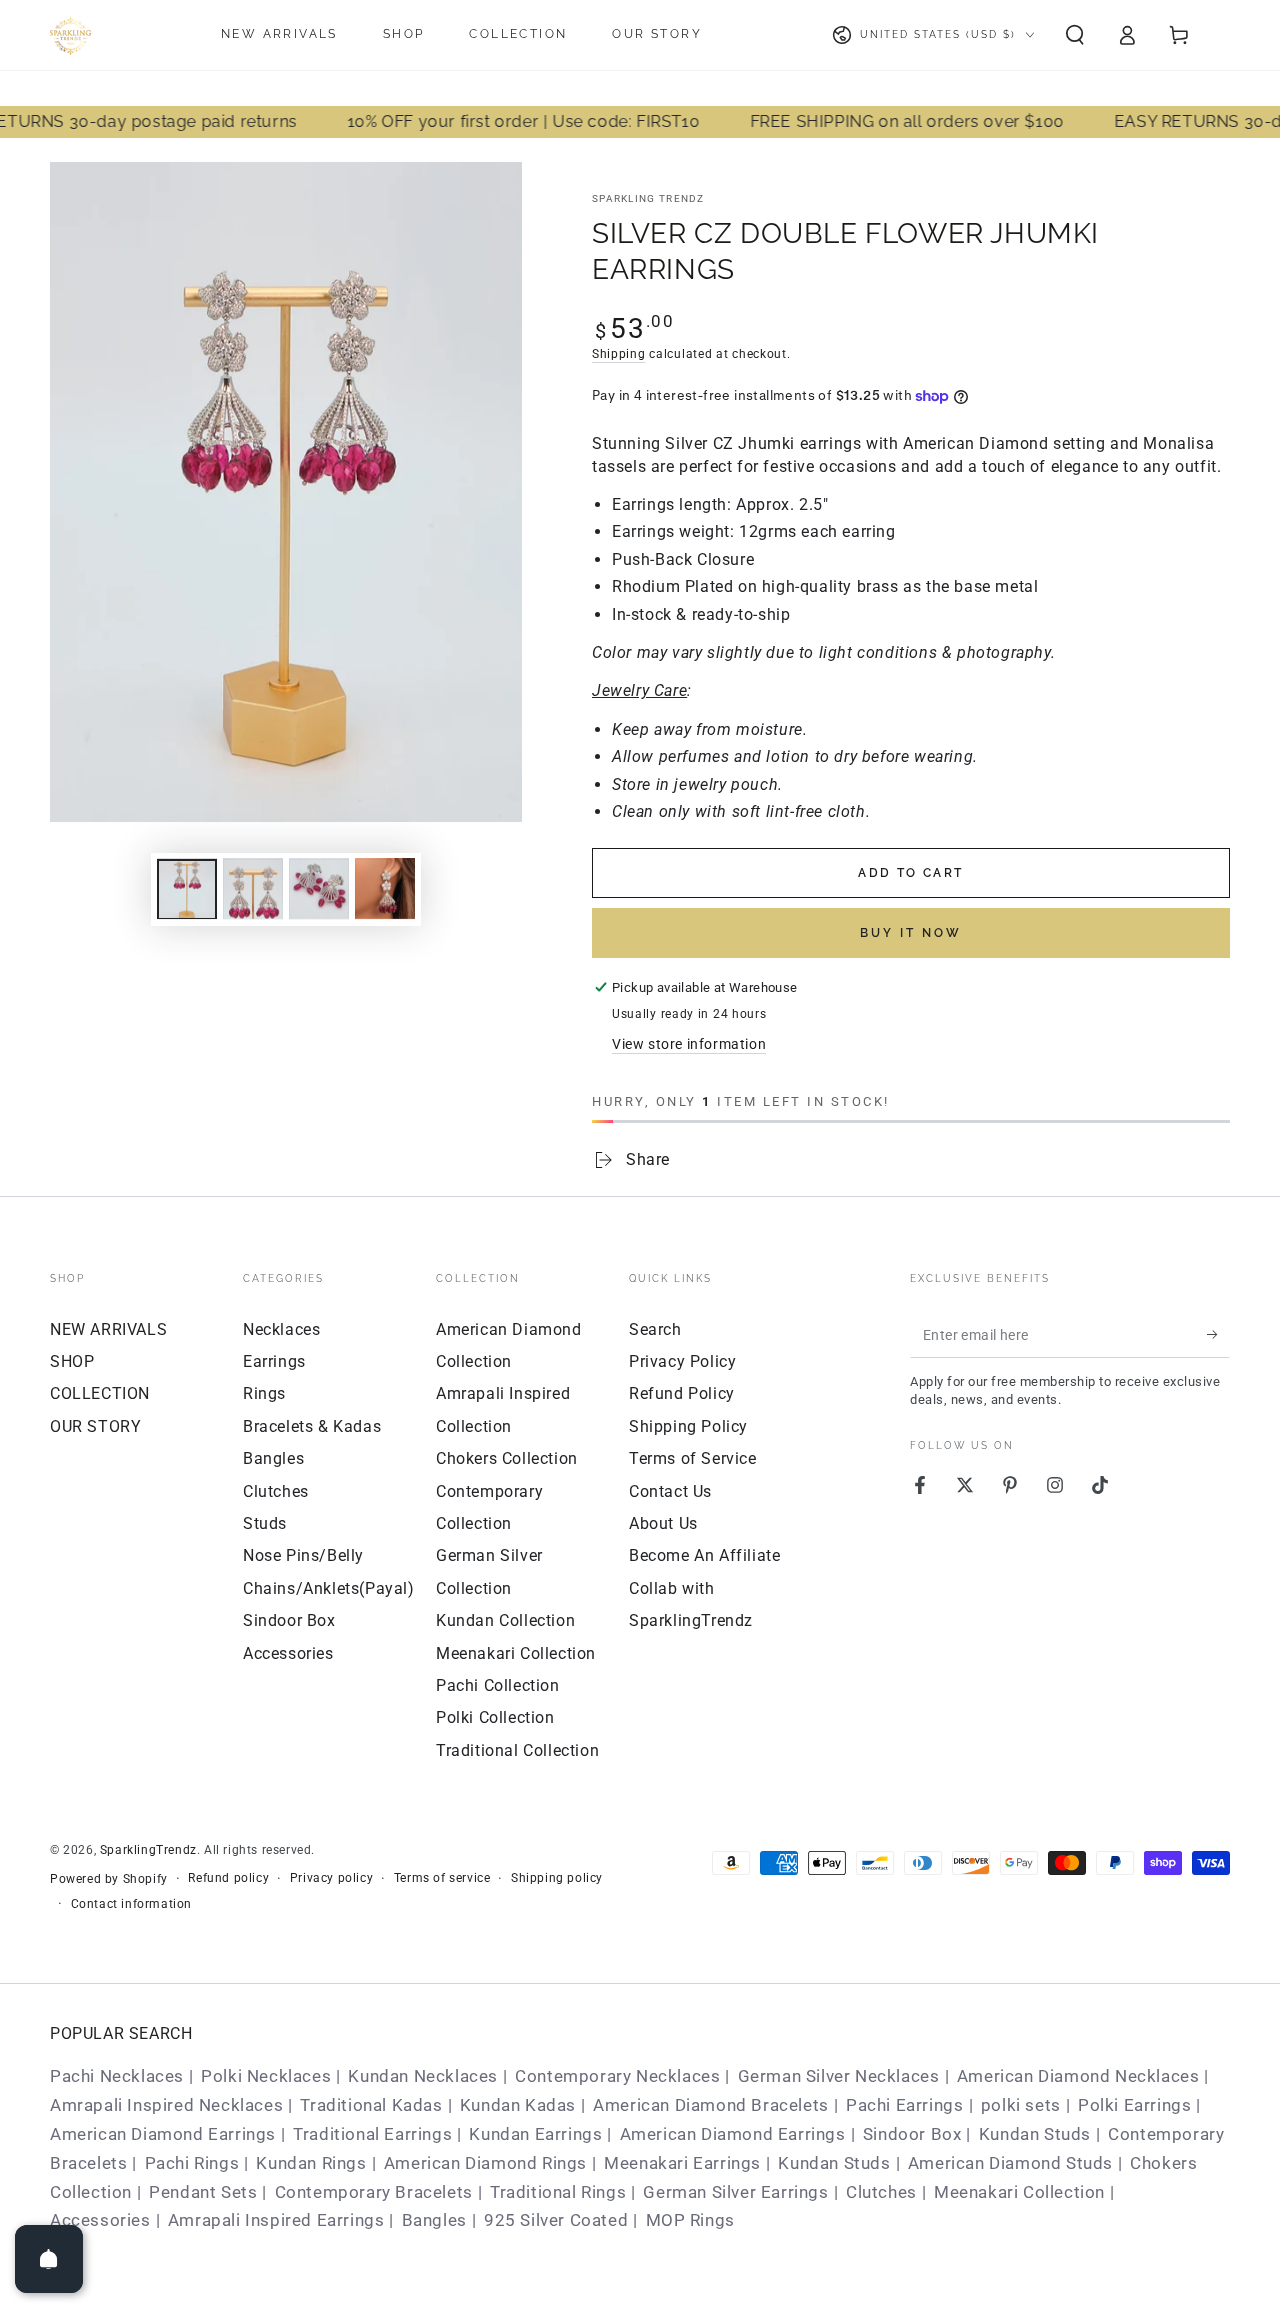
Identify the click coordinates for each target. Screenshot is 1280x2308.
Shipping (619, 354)
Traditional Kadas (371, 2105)
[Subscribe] (1218, 1335)
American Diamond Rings (485, 2163)
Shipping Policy (688, 1426)
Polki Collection (495, 1717)
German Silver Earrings (735, 2192)
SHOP (72, 1361)
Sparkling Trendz (648, 198)
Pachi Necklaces (117, 2076)
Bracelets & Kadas (312, 1426)
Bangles (273, 1458)
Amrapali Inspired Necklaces (166, 2105)
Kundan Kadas (518, 2105)
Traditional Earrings (372, 2134)
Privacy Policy (682, 1361)
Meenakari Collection (516, 1653)
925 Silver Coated (556, 2220)
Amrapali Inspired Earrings (276, 2220)
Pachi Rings (192, 2163)
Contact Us (670, 1491)
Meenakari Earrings (682, 2163)
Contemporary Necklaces (617, 2076)
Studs (265, 1523)
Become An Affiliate (704, 1555)
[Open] (49, 2259)
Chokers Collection (507, 1458)
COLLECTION (100, 1393)
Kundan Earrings (535, 2134)
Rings (264, 1393)
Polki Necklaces (266, 2076)
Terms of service (442, 1878)
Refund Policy (682, 1393)
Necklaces (281, 1329)
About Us (663, 1523)
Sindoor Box (289, 1620)
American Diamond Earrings (163, 2134)
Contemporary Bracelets (374, 2192)
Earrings (274, 1361)
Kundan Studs (1035, 2134)
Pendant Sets (203, 2192)
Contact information (131, 1904)
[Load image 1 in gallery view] (187, 888)
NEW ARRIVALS (108, 1329)
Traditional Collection (517, 1750)
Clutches (276, 1491)
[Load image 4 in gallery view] (385, 888)
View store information (689, 1044)
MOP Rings (690, 2220)
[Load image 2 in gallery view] (253, 888)
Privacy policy (331, 1878)
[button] (1075, 35)
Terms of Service (693, 1458)
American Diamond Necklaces (1078, 2076)
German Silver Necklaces (839, 2076)
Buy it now (911, 933)
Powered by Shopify (109, 1879)
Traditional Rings (558, 2192)
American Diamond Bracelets (711, 2105)
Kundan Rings (311, 2163)
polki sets (1021, 2105)
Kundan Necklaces (423, 2076)
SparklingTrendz (148, 1850)
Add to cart (910, 873)
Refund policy (228, 1878)
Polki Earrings (1134, 2105)
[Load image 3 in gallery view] (319, 888)
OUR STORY (95, 1426)
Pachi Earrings (904, 2105)
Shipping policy (557, 1878)
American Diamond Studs (1010, 2163)
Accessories (288, 1653)
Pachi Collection (498, 1685)
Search (655, 1329)
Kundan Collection (505, 1620)
